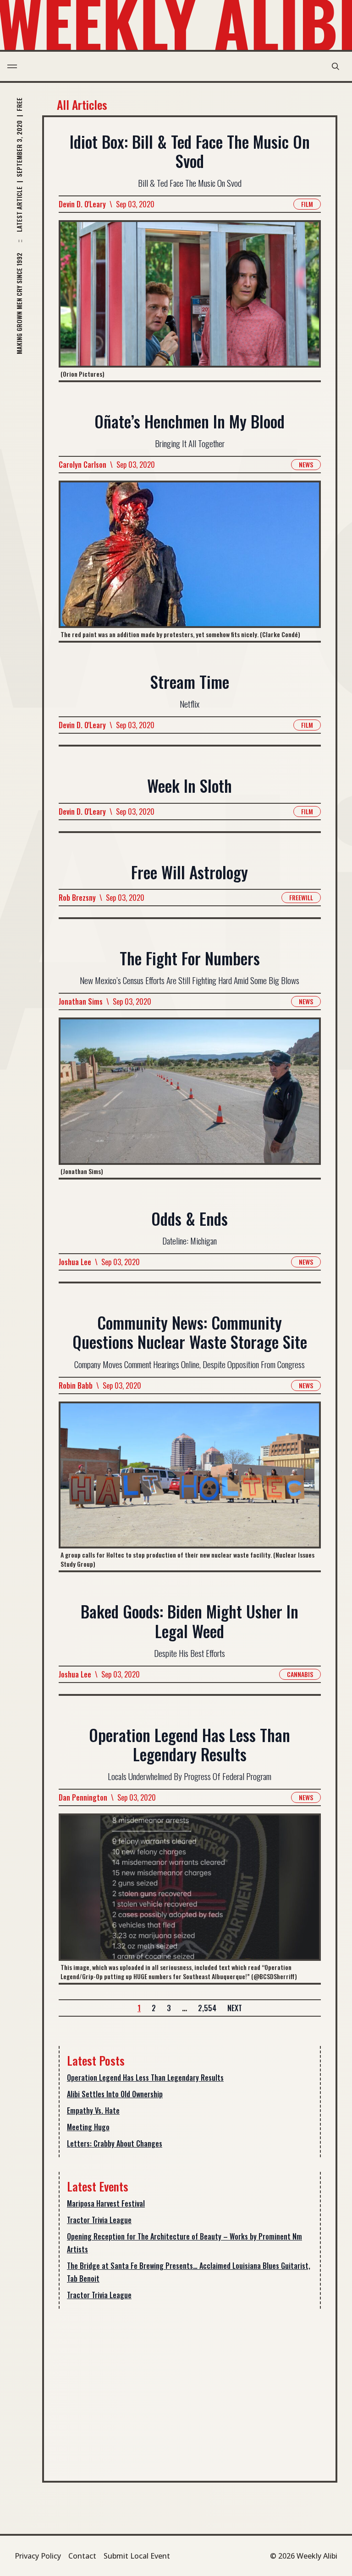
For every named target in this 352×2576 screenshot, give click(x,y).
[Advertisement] (190, 2387)
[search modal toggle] (335, 66)
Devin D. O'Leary (82, 204)
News (306, 464)
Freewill (301, 897)
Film (307, 204)
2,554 (207, 2008)
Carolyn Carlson (82, 465)
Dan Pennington (83, 1797)
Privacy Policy (38, 2556)
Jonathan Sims (81, 1001)
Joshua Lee (75, 1262)
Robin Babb (76, 1385)
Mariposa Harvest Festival (106, 2203)
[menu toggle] (12, 66)
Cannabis (300, 1674)
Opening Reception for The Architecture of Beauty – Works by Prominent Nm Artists (184, 2243)
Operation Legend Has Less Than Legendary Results (145, 2078)
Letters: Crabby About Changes (115, 2143)
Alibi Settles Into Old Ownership (115, 2094)
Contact (82, 2556)
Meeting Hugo (88, 2127)
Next (235, 2008)
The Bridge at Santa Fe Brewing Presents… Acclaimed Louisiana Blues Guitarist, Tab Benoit (189, 2272)
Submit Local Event (137, 2556)
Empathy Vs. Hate (93, 2111)
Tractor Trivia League (99, 2220)
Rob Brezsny (77, 898)
